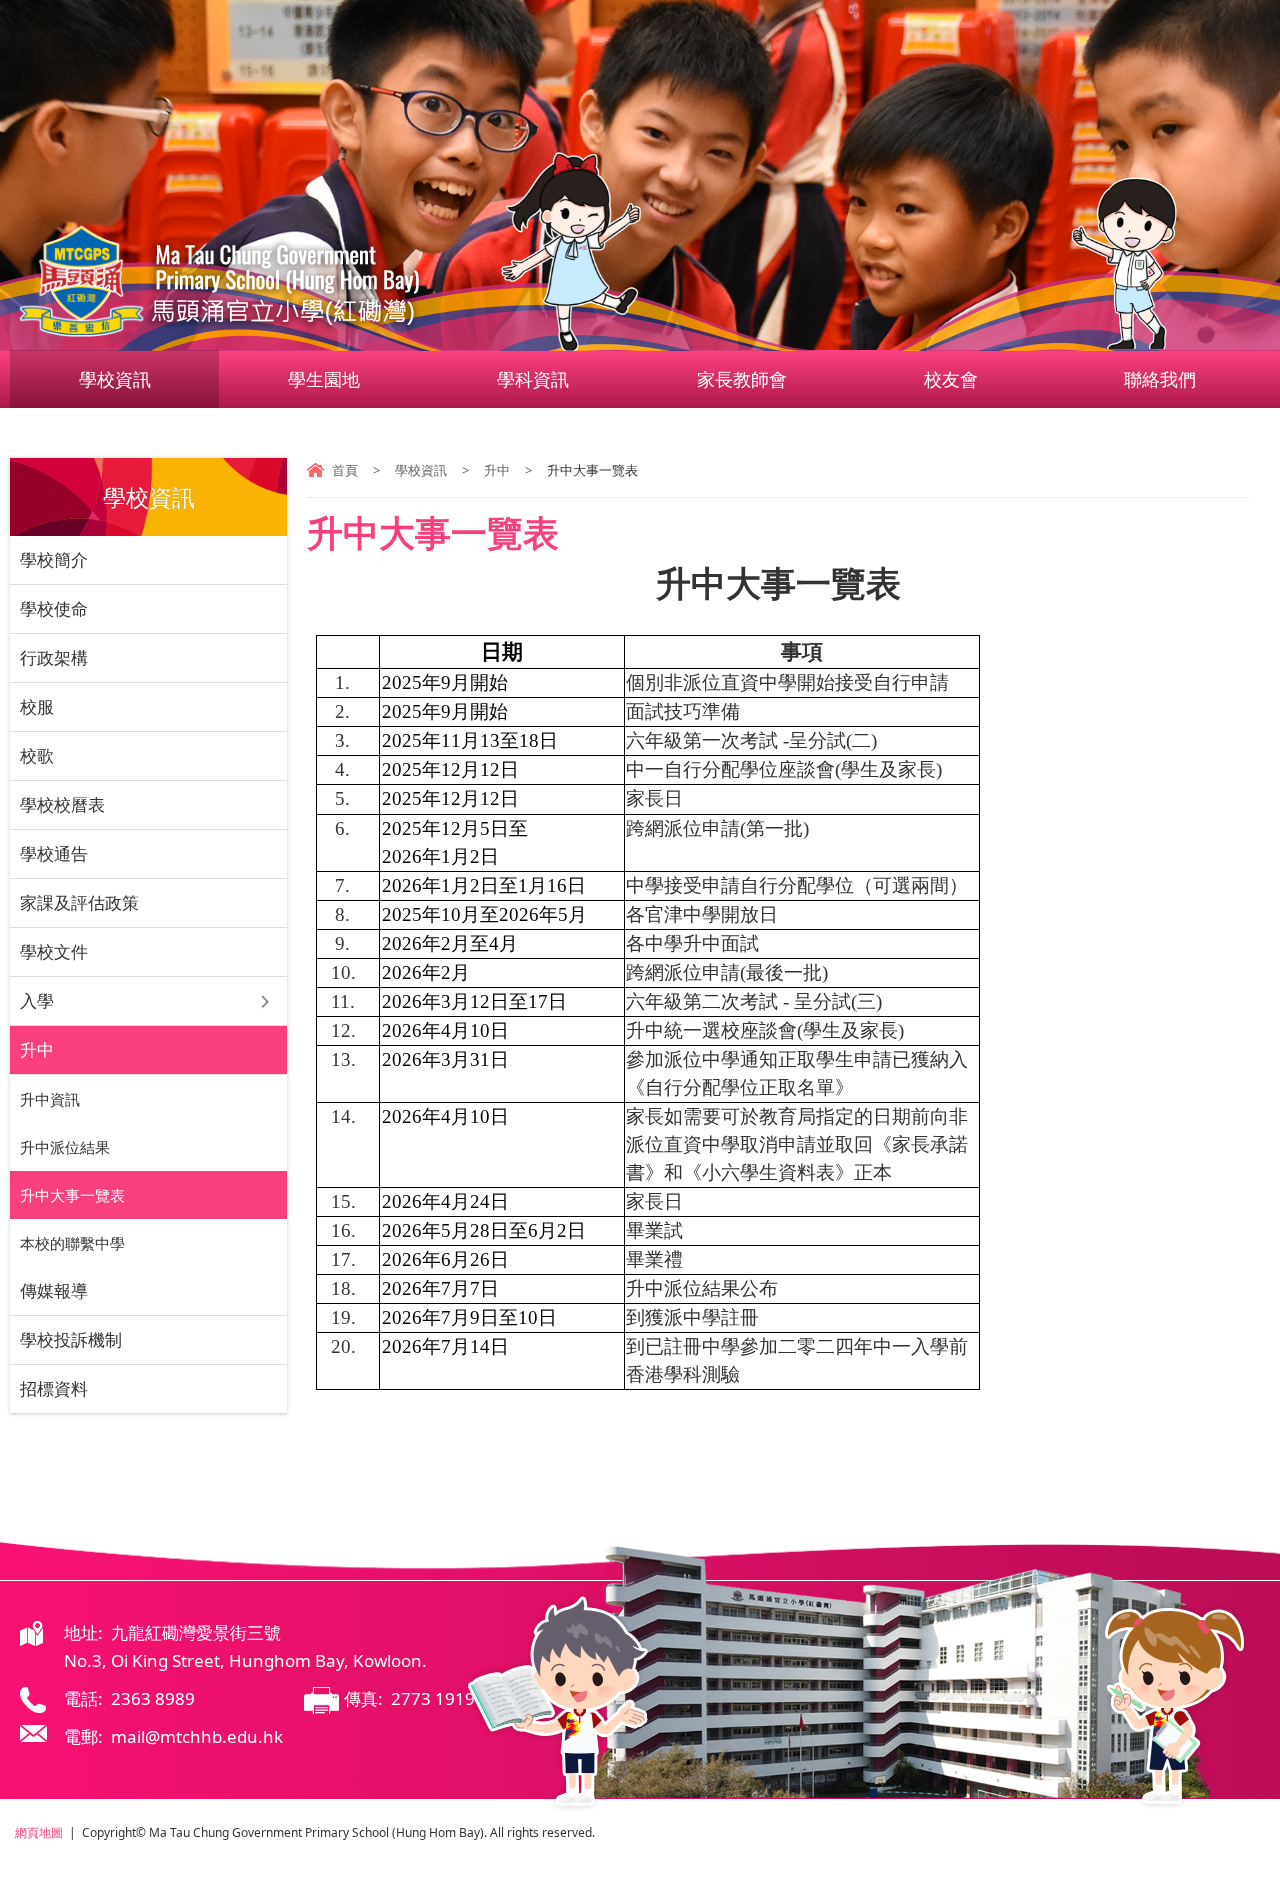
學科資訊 (533, 379)
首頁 (345, 470)
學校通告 (54, 853)
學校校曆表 (62, 804)
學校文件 (54, 951)
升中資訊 (50, 1099)
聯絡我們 (1160, 379)
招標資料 (54, 1388)
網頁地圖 (39, 1832)
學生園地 (324, 379)
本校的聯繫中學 (72, 1243)
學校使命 (54, 608)
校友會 (951, 379)
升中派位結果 (65, 1147)
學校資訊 (115, 379)
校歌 (37, 755)
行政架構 (54, 657)
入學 (37, 1000)
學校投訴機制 (71, 1339)
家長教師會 (742, 379)
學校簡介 (54, 559)
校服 (37, 706)
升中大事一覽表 (72, 1195)
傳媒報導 (54, 1290)
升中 (497, 470)
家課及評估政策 (79, 902)
